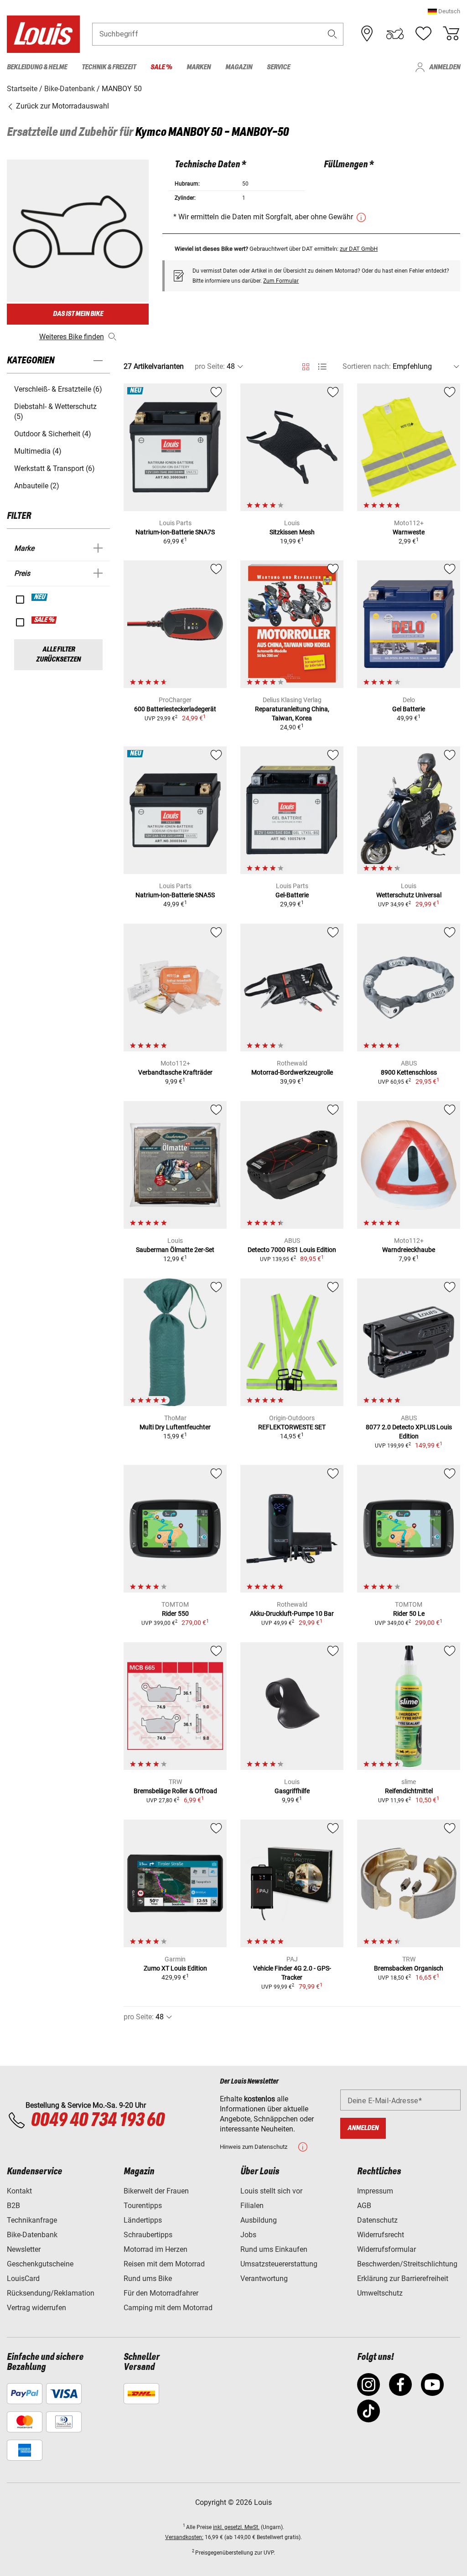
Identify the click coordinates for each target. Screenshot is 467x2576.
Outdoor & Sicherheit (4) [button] (53, 434)
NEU (40, 597)
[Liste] (322, 367)
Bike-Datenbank (32, 2235)
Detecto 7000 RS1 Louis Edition (292, 1250)
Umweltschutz (380, 2293)
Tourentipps (143, 2206)
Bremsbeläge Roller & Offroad (175, 1791)
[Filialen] (367, 34)
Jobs (248, 2235)
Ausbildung (259, 2220)
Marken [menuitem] (199, 67)
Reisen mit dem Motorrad (164, 2264)
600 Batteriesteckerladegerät (175, 709)
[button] (444, 11)
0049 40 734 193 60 (97, 2121)
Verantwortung (264, 2279)
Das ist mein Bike (78, 314)
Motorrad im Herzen (156, 2249)
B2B (13, 2206)
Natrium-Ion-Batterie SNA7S (175, 532)
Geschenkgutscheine (40, 2264)
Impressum (375, 2191)
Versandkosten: (184, 2537)
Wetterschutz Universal (409, 895)
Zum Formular (281, 281)
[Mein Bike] (395, 34)
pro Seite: (210, 366)
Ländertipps (143, 2220)
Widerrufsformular (387, 2249)
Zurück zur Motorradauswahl (62, 106)
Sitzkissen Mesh (292, 532)
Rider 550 (175, 1614)
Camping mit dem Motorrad (168, 2308)
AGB (364, 2206)
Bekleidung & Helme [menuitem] (37, 67)
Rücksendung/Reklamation (51, 2293)
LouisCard (23, 2279)
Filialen (252, 2206)
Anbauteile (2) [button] (37, 486)
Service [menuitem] (278, 67)
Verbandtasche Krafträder (175, 1072)
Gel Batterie (409, 709)
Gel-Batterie (292, 895)
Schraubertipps (148, 2235)
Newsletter (24, 2249)
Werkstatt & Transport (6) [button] (54, 468)
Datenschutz (377, 2220)
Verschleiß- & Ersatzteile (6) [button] (58, 389)
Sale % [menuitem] (161, 67)
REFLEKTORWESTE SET (292, 1427)
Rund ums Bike (148, 2279)
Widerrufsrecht (381, 2235)
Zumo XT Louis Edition (175, 1968)
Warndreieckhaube (409, 1250)
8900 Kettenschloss (409, 1072)
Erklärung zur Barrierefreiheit (403, 2279)
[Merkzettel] (423, 34)
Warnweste (409, 532)
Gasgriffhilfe (292, 1791)
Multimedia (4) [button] (38, 451)
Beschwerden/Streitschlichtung (407, 2264)
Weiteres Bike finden (72, 337)
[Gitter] (306, 365)
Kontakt (19, 2191)
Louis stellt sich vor (271, 2191)
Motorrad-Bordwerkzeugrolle (292, 1072)
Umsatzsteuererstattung (279, 2264)
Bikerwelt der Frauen (156, 2191)
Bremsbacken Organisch (409, 1968)
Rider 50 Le (409, 1614)
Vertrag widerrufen (36, 2308)
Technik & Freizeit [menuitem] (109, 67)
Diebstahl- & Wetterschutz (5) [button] (55, 411)
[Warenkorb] (451, 34)
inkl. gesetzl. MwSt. (236, 2527)
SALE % (44, 620)
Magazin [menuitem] (239, 67)
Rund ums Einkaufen (274, 2249)
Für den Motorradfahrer (161, 2293)
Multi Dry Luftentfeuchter (175, 1427)
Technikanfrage (32, 2220)
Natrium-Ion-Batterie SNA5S (175, 895)
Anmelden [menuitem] (445, 67)
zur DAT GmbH (359, 249)
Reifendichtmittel (409, 1791)
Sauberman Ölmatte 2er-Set (175, 1250)
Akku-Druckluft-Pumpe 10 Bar (292, 1614)
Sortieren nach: (367, 366)
